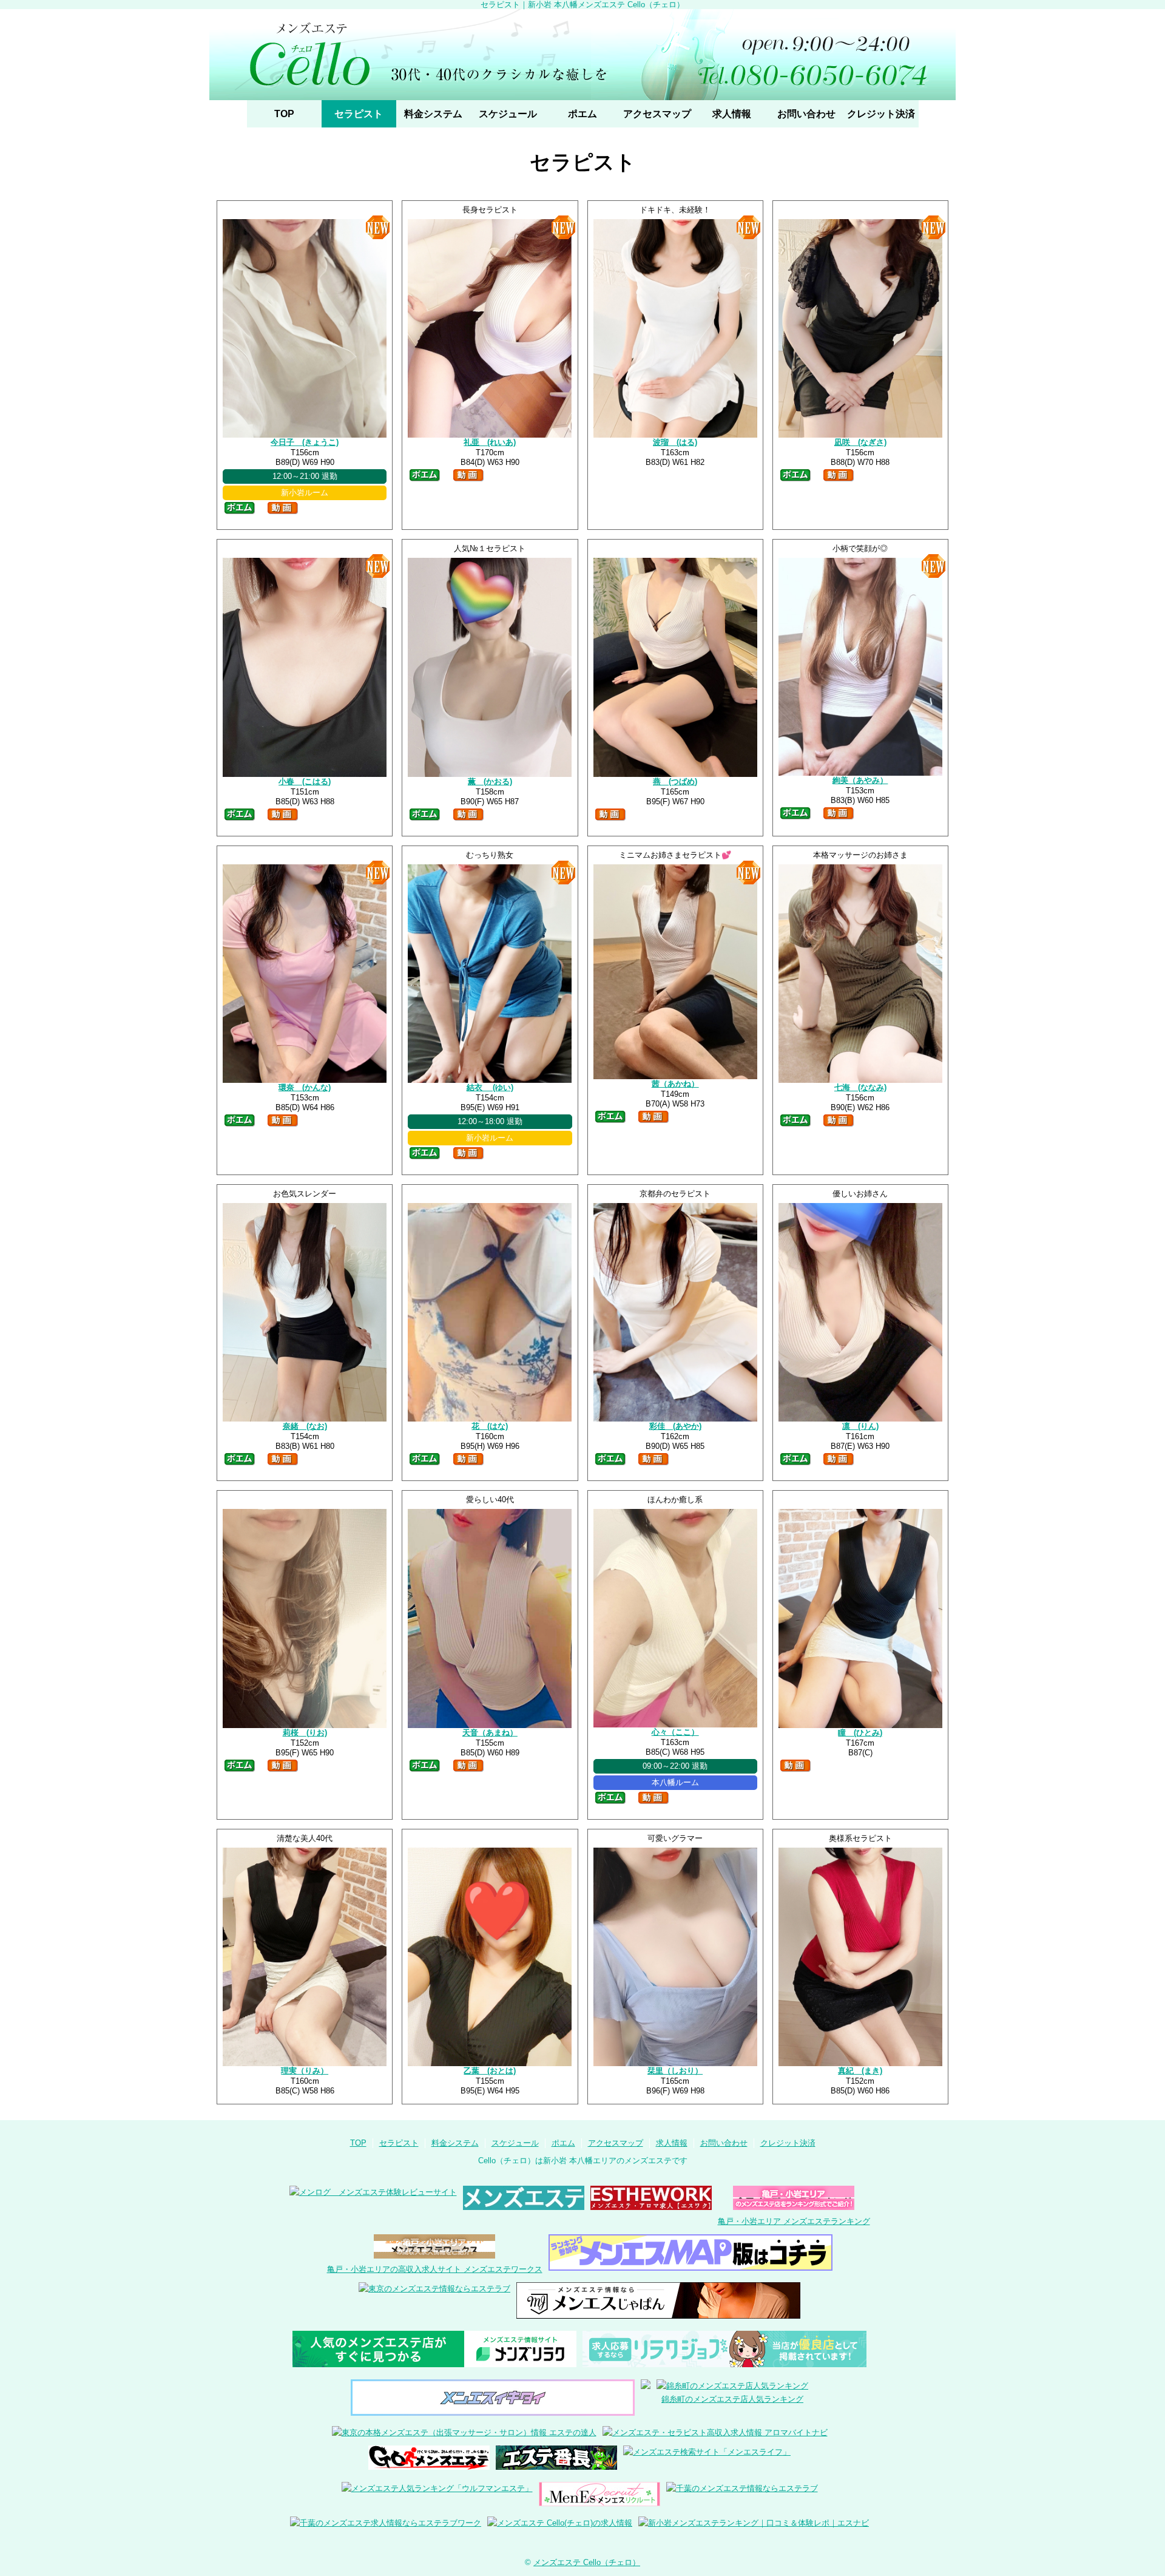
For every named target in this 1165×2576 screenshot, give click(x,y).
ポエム (582, 114)
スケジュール (508, 114)
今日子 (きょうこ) (305, 442)
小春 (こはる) (305, 781)
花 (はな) (490, 1426)
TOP (284, 114)
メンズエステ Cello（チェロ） (587, 2562)
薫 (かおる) (490, 781)
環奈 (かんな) (305, 1087)
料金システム (433, 114)
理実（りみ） (305, 2071)
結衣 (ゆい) (490, 1087)
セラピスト (359, 114)
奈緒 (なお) (305, 1426)
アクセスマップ (657, 114)
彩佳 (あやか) (675, 1426)
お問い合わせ (806, 114)
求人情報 (732, 114)
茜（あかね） (675, 1084)
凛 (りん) (860, 1426)
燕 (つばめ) (675, 781)
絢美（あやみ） (860, 780)
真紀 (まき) (860, 2071)
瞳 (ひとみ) (860, 1733)
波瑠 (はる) (675, 442)
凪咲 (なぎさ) (860, 442)
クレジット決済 (881, 114)
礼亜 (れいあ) (490, 442)
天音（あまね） (490, 1733)
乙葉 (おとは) (490, 2071)
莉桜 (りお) (305, 1733)
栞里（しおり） (675, 2071)
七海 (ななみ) (860, 1087)
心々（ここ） (675, 1732)
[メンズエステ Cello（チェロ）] (582, 55)
